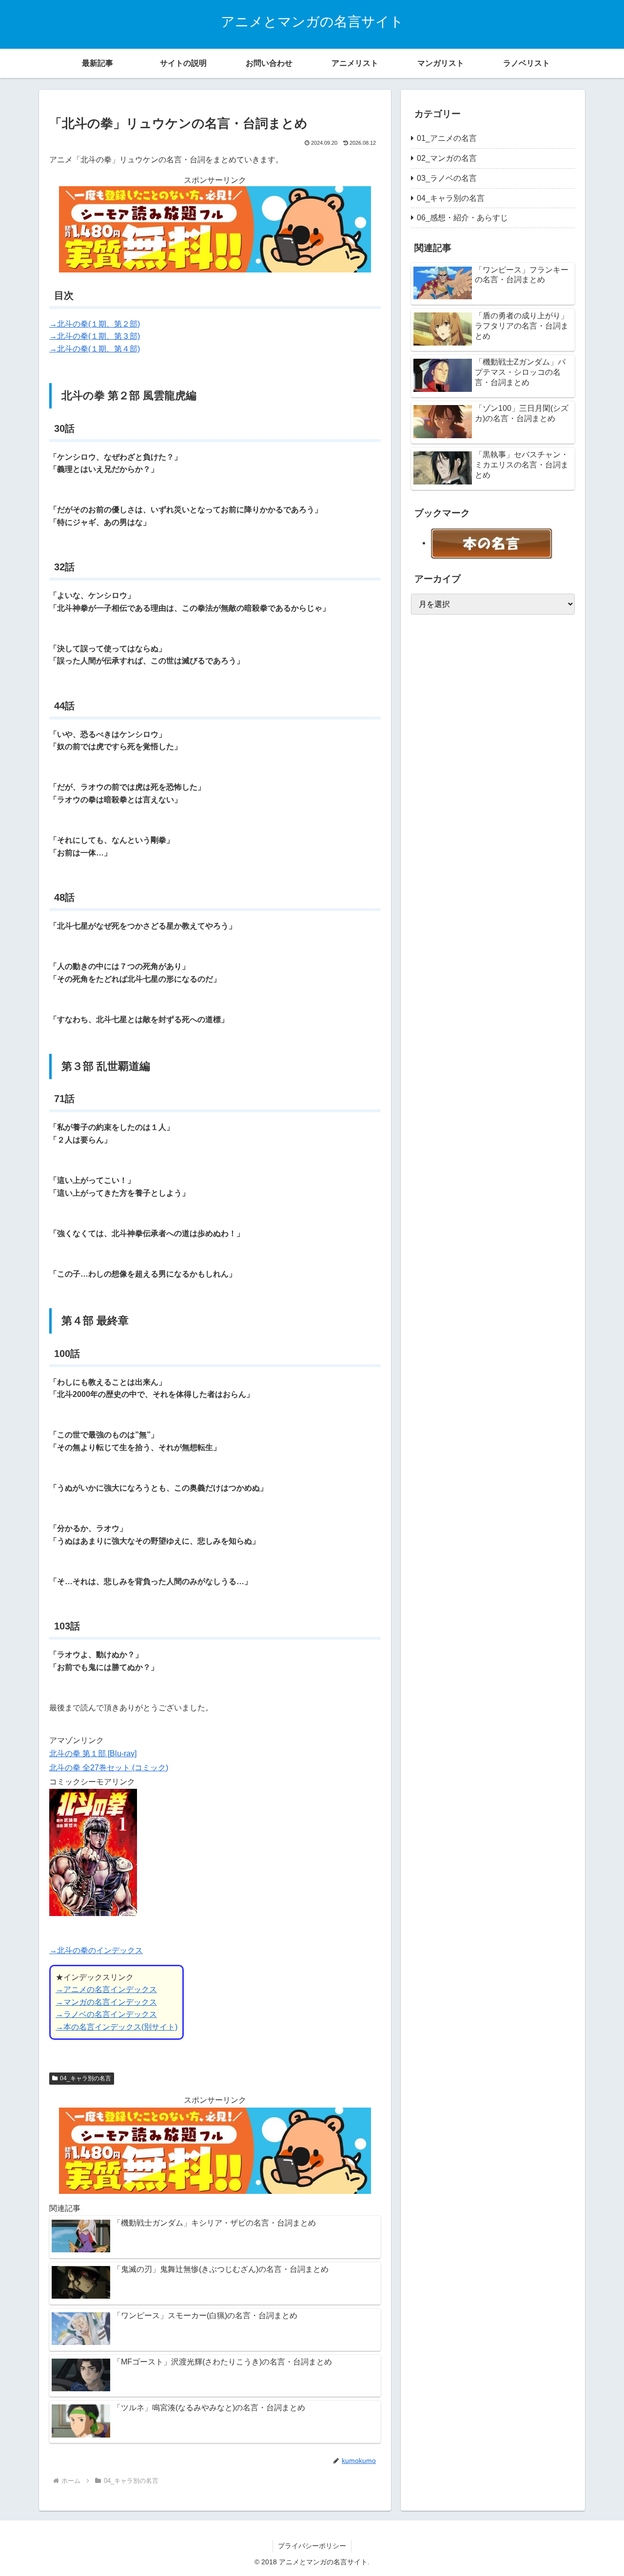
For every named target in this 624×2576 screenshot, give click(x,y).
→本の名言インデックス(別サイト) (117, 2027)
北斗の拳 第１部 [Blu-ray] (93, 1753)
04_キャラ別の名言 (86, 2078)
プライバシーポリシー (312, 2546)
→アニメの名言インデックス (106, 1989)
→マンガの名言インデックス (106, 2002)
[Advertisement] (484, 769)
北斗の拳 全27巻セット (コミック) (109, 1768)
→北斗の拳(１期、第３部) (95, 336)
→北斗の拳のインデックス (96, 1950)
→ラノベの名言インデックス (106, 2014)
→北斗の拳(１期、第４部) (95, 349)
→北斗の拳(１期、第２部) (95, 324)
